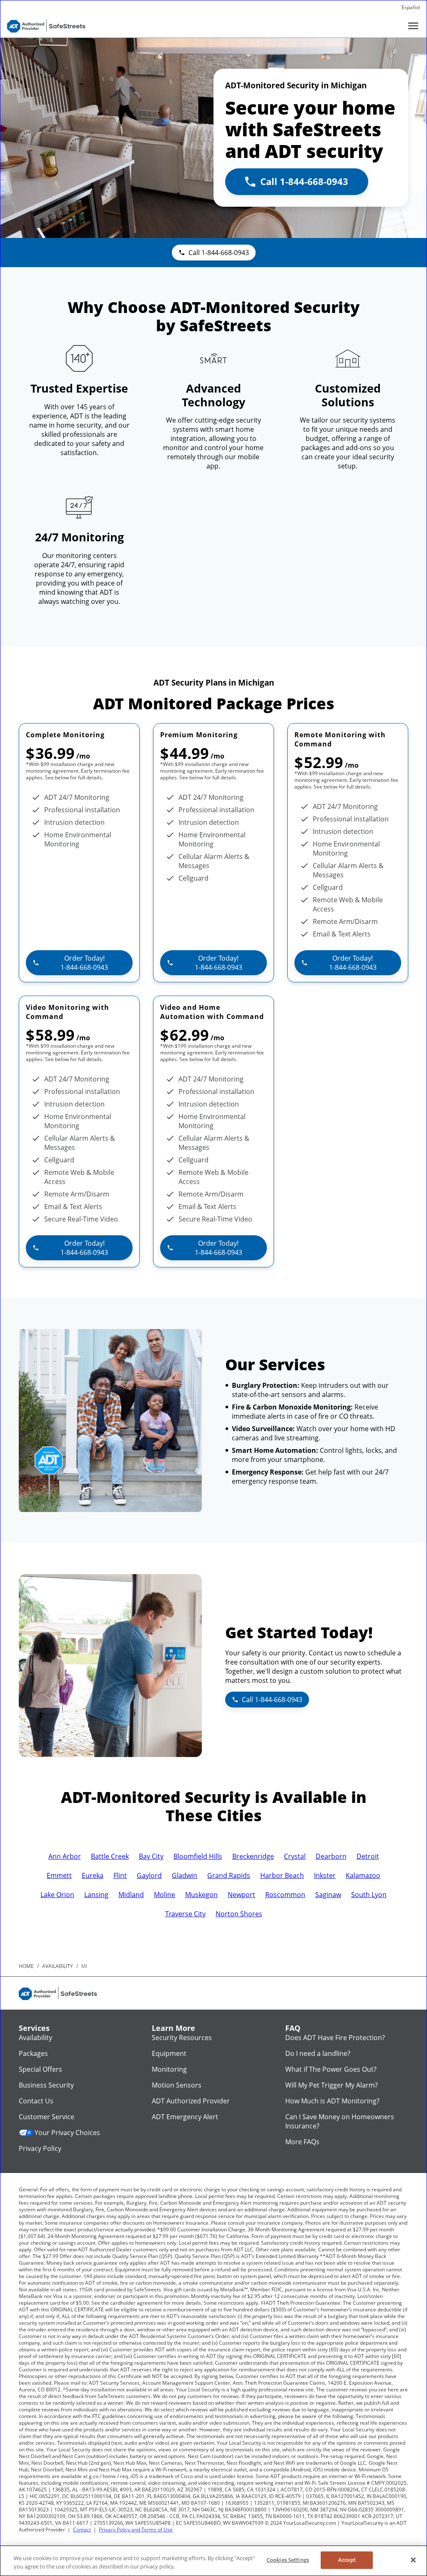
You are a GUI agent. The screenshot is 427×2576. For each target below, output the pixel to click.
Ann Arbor (65, 1856)
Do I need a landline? (318, 2053)
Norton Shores (239, 1914)
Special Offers (40, 2069)
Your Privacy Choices (67, 2133)
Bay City (151, 1856)
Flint (120, 1875)
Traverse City (185, 1914)
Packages (33, 2053)
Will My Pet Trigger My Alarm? (332, 2085)
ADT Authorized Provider (191, 2101)
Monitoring (169, 2069)
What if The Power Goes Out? (331, 2069)
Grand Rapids (229, 1875)
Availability (35, 2038)
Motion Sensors (177, 2085)
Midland (131, 1895)
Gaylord (149, 1875)
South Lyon (369, 1895)
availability (58, 1966)
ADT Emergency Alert (185, 2117)
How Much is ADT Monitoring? (332, 2101)
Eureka (93, 1875)
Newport (241, 1895)
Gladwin (185, 1875)
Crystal (295, 1856)
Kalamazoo (363, 1875)
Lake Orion (57, 1895)
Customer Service (46, 2117)
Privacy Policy (40, 2148)
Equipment (169, 2053)
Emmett (59, 1875)
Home (26, 1966)
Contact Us (36, 2101)
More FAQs (302, 2142)
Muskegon (201, 1895)
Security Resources (182, 2038)
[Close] (413, 2560)
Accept (347, 2560)
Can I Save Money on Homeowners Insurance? (340, 2121)
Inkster (325, 1875)
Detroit (368, 1856)
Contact (82, 2530)
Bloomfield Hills (198, 1856)
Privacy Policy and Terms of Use (136, 2530)
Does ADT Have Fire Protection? (335, 2038)
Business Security (46, 2085)
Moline (165, 1895)
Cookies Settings (288, 2560)
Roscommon (285, 1895)
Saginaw (328, 1895)
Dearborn (331, 1856)
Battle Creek (110, 1856)
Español (411, 7)
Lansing (96, 1895)
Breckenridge (253, 1856)
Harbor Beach (282, 1875)
